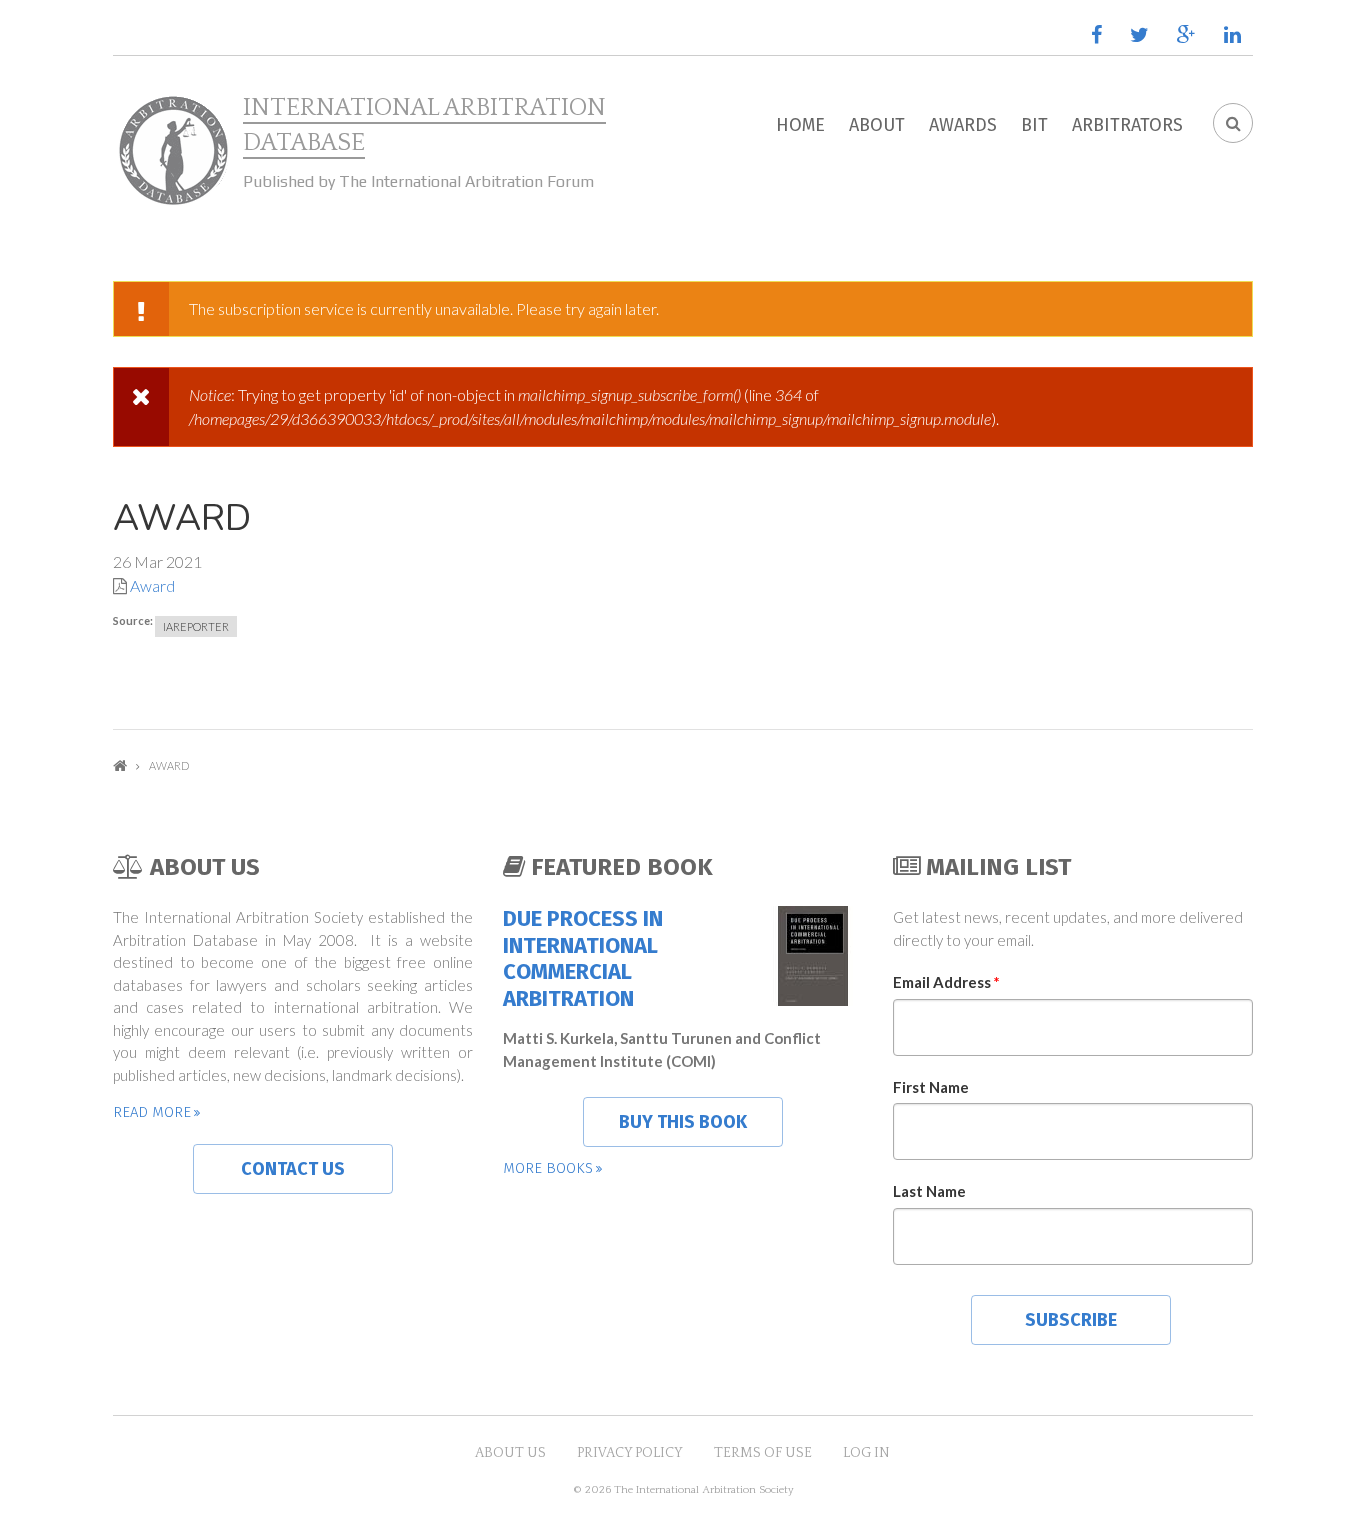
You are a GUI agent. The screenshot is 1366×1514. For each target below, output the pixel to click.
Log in (866, 1453)
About (877, 125)
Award (152, 585)
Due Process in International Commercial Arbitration (583, 958)
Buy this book (683, 1122)
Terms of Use (763, 1453)
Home (800, 125)
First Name (931, 1087)
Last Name (929, 1191)
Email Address (946, 982)
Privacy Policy (630, 1453)
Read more (152, 1112)
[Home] (173, 151)
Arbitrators (1127, 125)
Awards (963, 125)
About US (510, 1453)
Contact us (293, 1169)
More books (548, 1168)
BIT (1034, 125)
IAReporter (196, 626)
